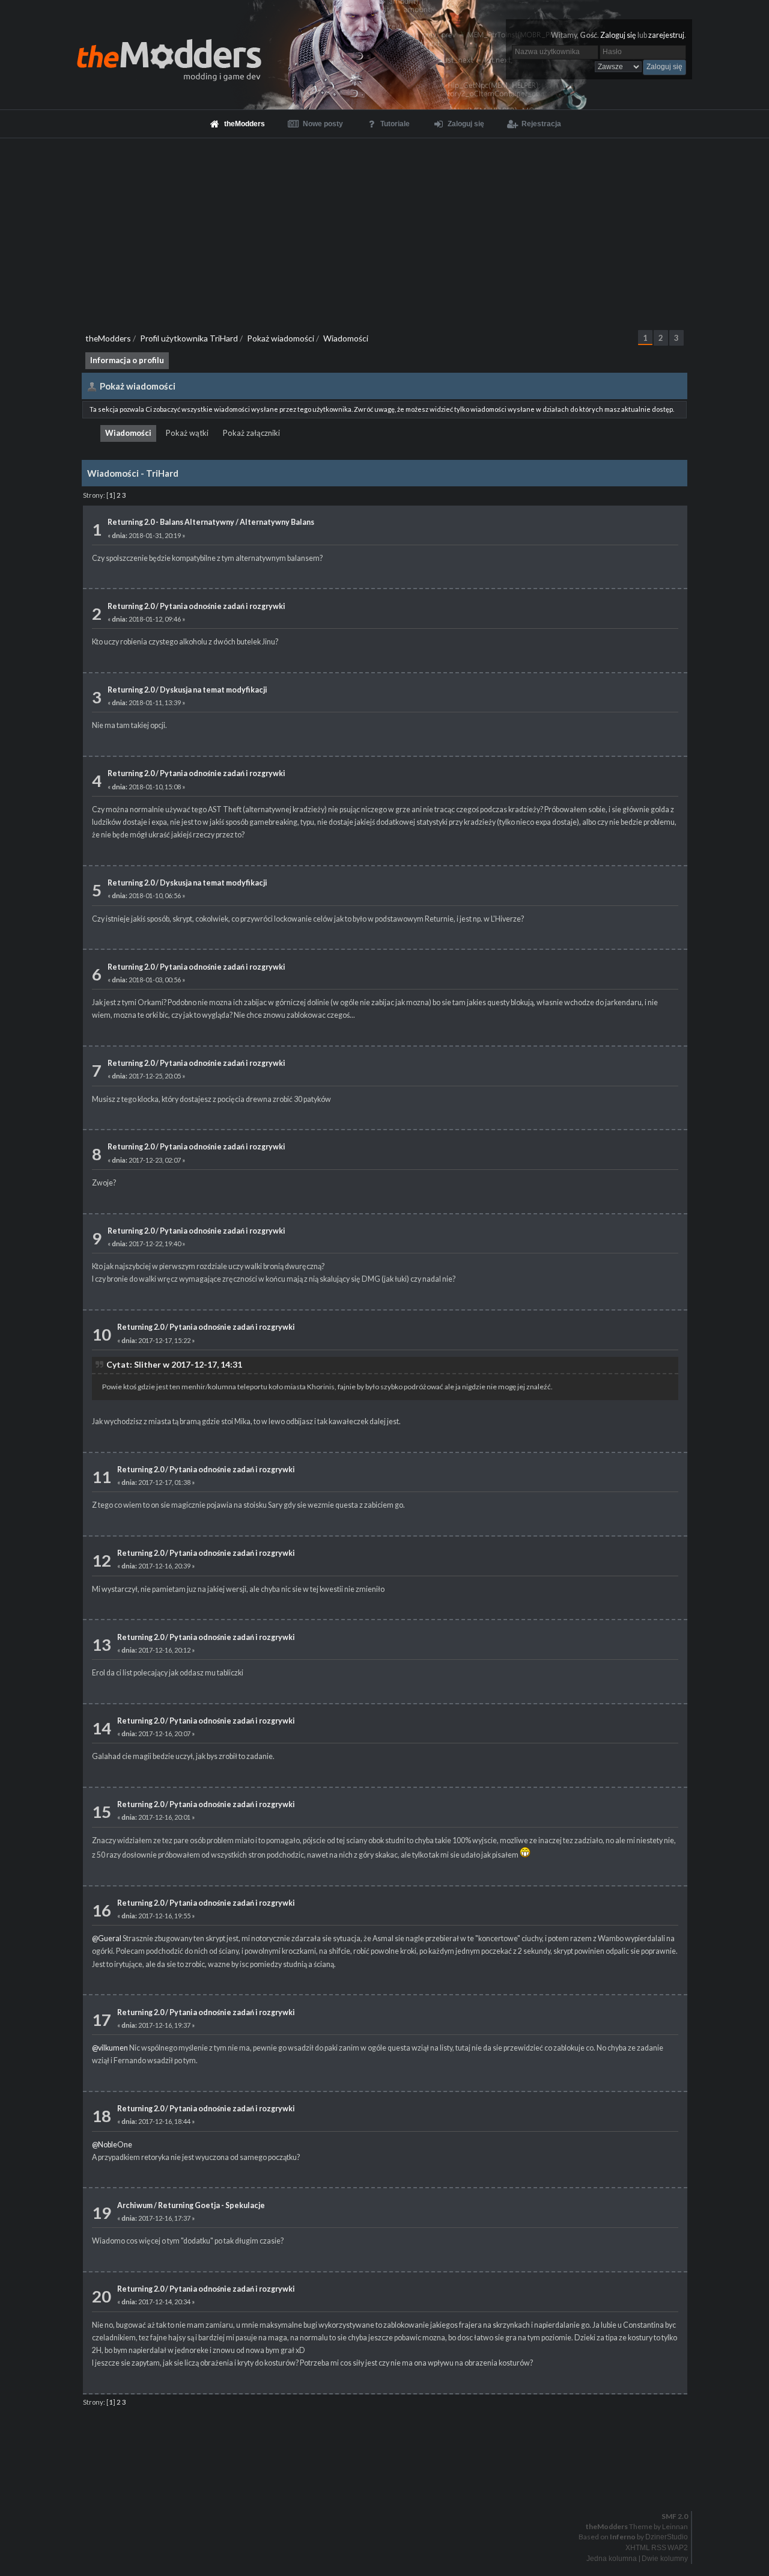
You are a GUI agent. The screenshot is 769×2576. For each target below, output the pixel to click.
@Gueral (107, 1938)
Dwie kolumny (665, 2559)
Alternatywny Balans (277, 522)
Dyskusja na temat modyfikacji (214, 690)
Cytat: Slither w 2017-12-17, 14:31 (174, 1364)
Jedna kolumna (612, 2559)
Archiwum (135, 2205)
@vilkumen (110, 2048)
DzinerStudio (667, 2537)
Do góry (389, 2485)
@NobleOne (112, 2145)
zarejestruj (666, 35)
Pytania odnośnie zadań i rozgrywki (223, 606)
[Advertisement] (384, 228)
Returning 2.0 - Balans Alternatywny (171, 522)
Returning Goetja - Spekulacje (211, 2205)
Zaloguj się (618, 35)
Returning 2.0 (131, 606)
